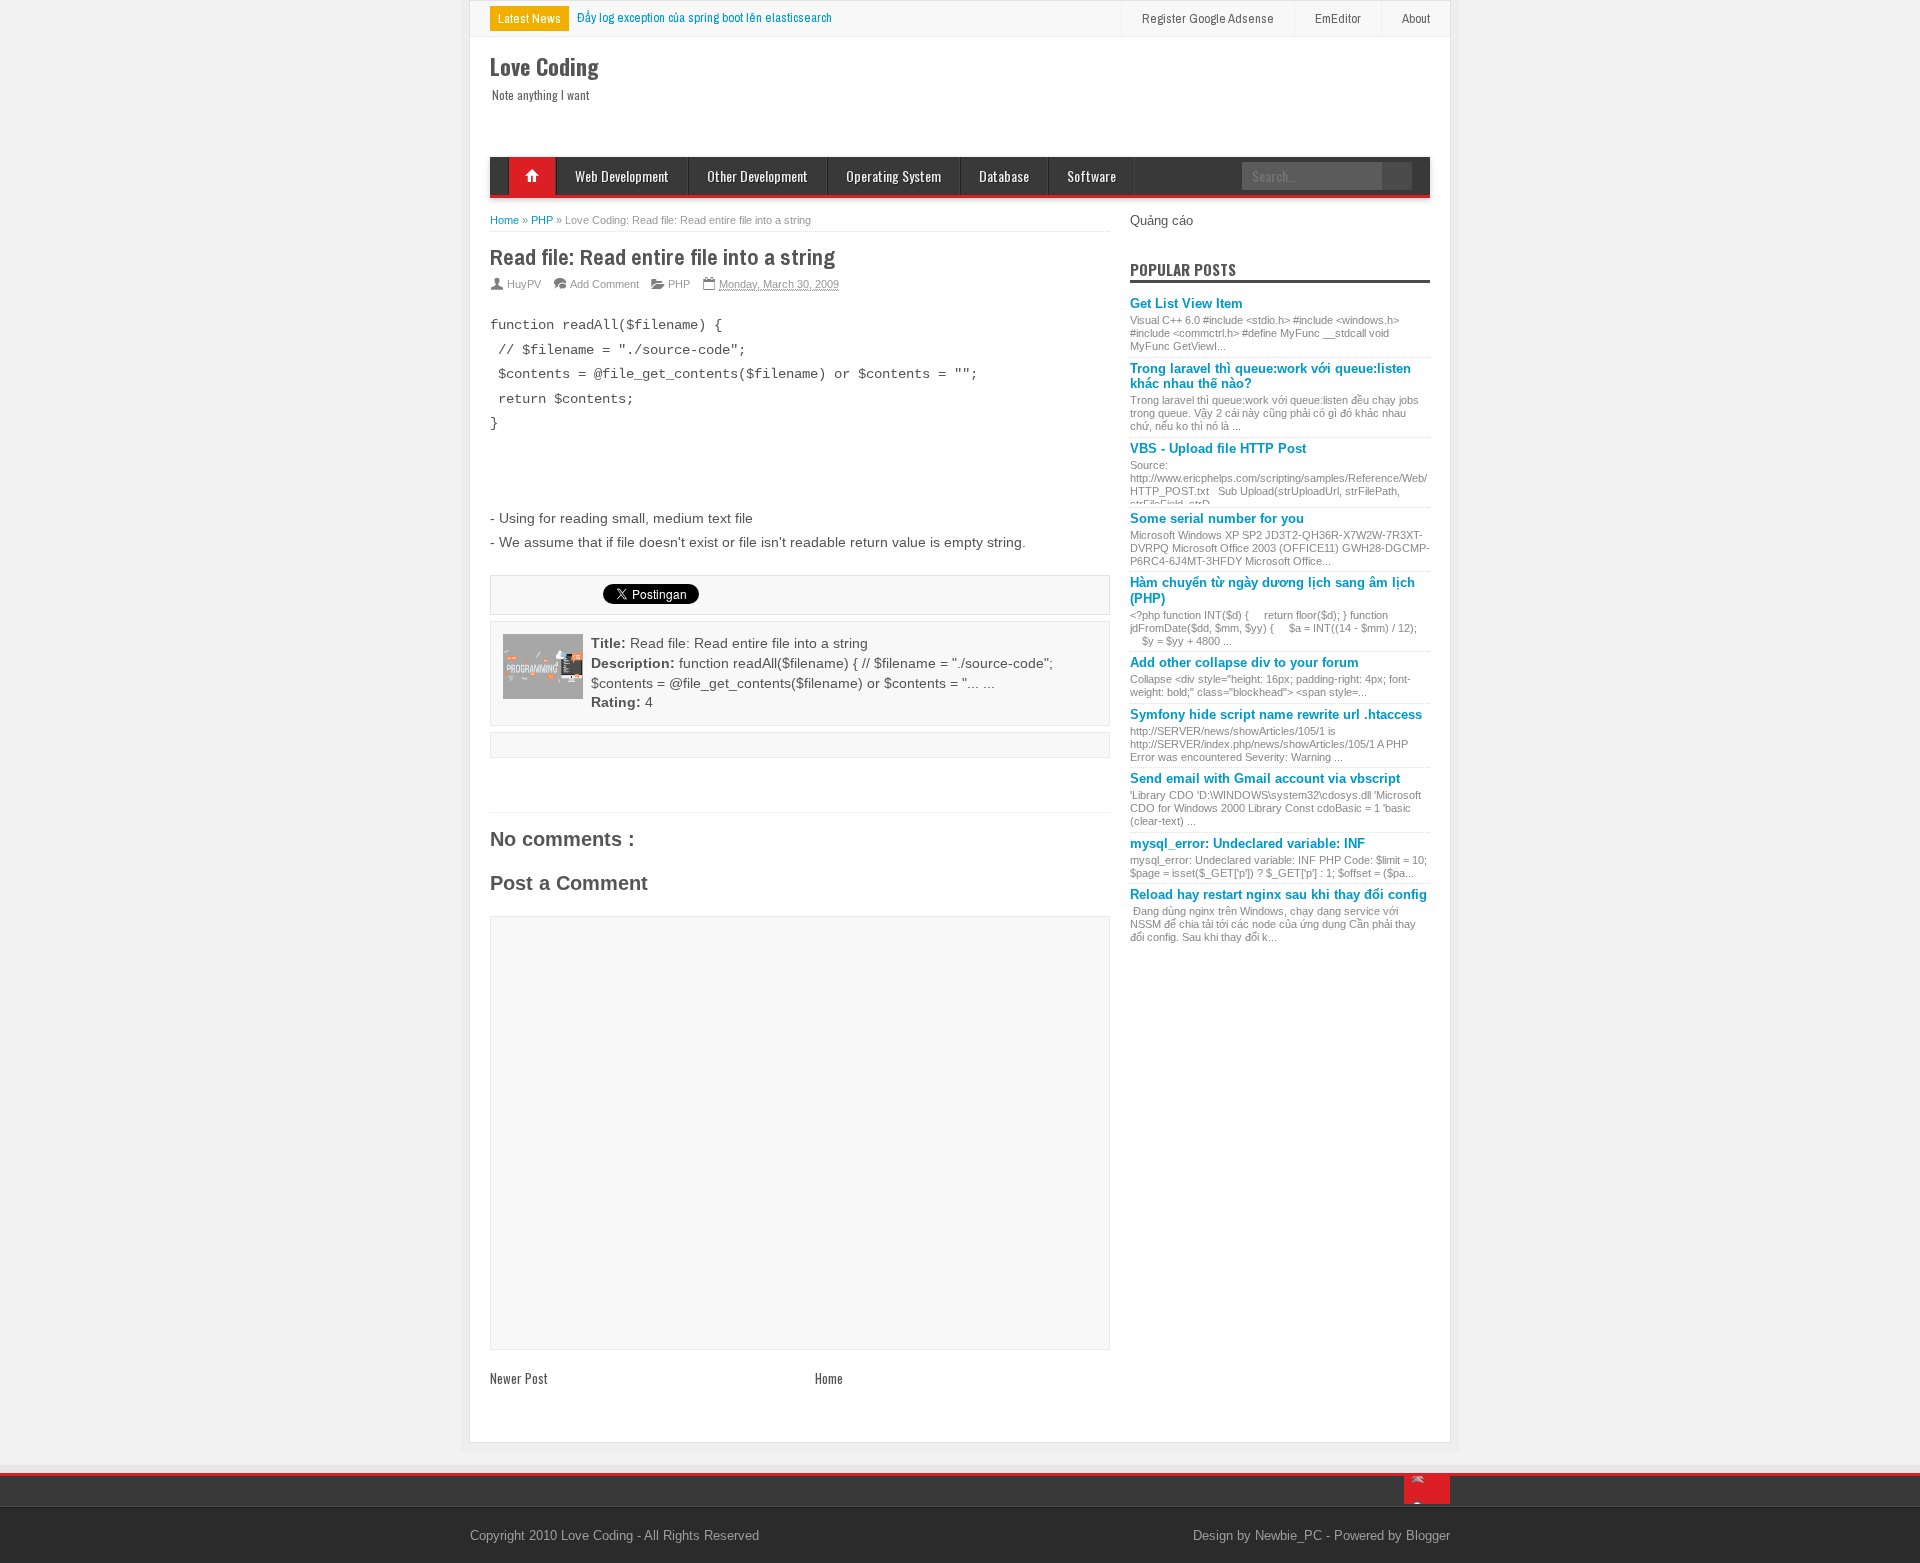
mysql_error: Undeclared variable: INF (1247, 843)
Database (1004, 175)
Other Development (757, 175)
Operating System (893, 175)
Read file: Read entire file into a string (662, 257)
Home (532, 176)
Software (1091, 175)
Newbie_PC (1290, 1535)
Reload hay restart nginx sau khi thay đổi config (1278, 894)
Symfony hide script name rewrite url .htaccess (1276, 714)
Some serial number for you (1217, 518)
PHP (679, 284)
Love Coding (599, 1535)
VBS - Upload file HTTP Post (1218, 448)
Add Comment (604, 284)
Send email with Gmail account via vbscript (1265, 778)
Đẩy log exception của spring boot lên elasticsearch (704, 17)
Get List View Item (1186, 303)
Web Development (622, 175)
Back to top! (1427, 1490)
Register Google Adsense (1208, 18)
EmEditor (1338, 18)
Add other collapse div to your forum (1244, 662)
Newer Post (519, 1378)
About (1416, 18)
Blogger (1428, 1535)
